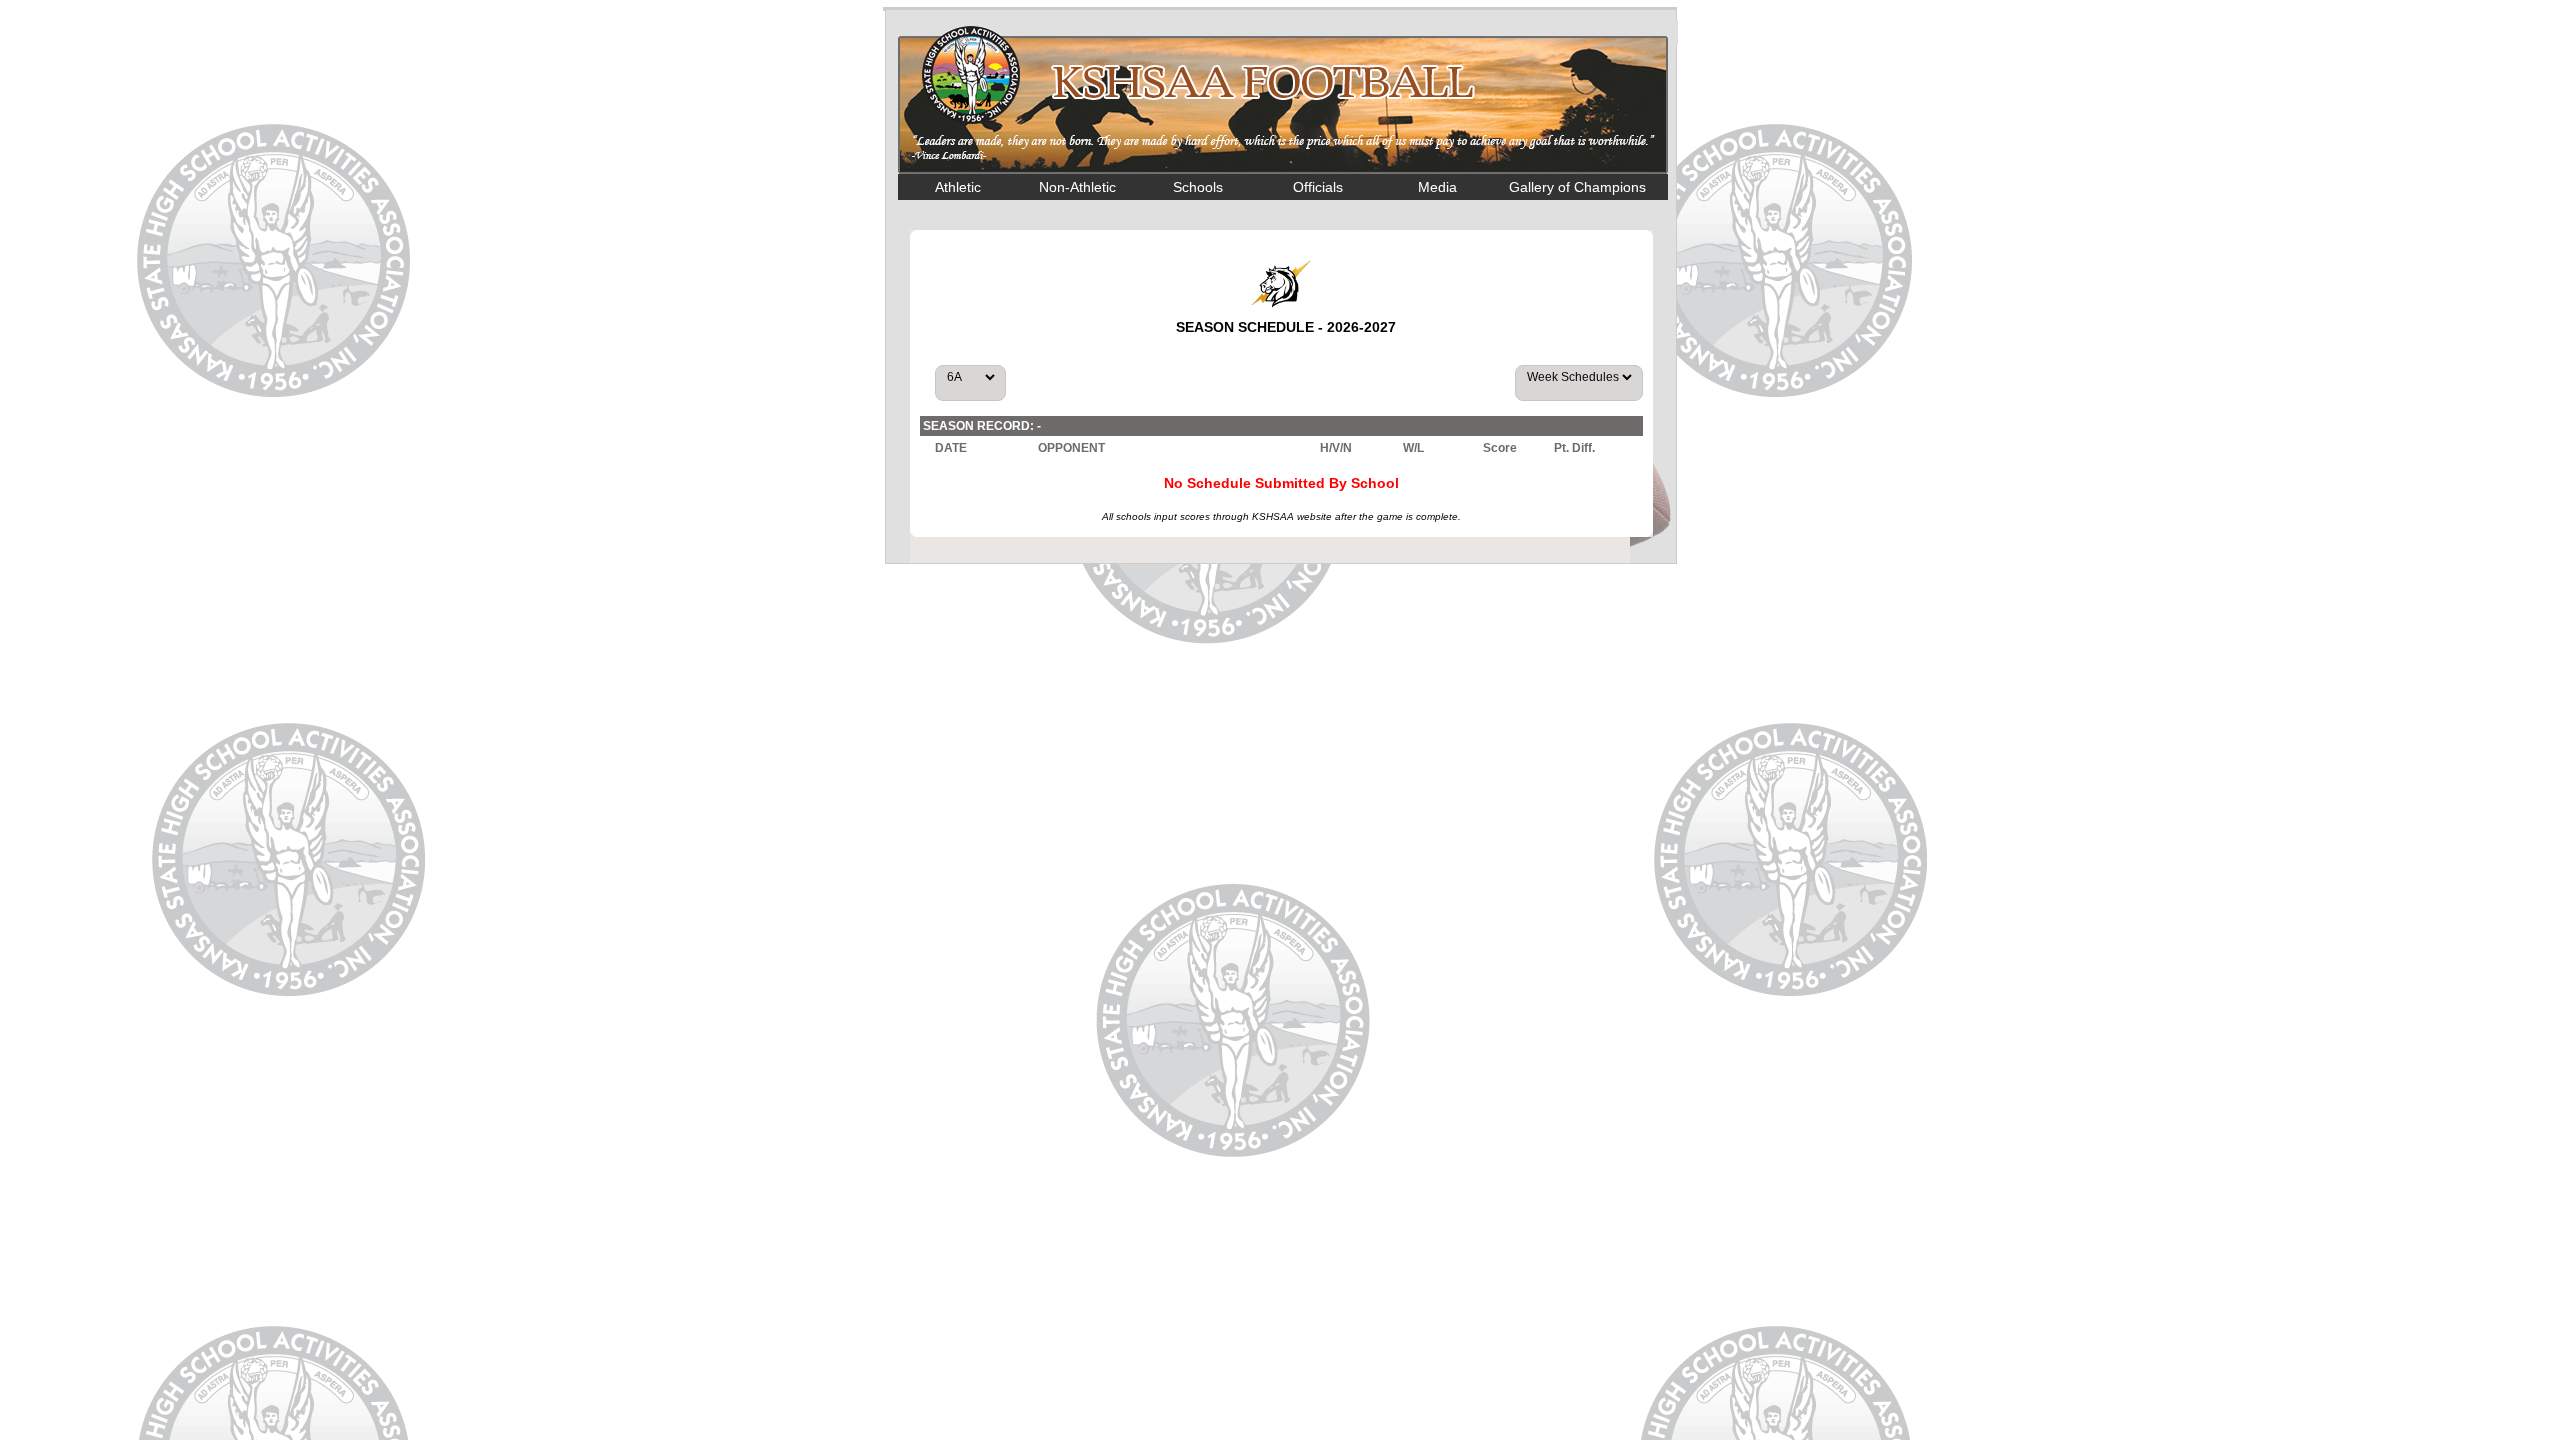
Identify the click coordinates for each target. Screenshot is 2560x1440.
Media (1437, 187)
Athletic (958, 187)
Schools (1198, 187)
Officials (1318, 187)
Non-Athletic (1077, 187)
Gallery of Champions (1577, 187)
